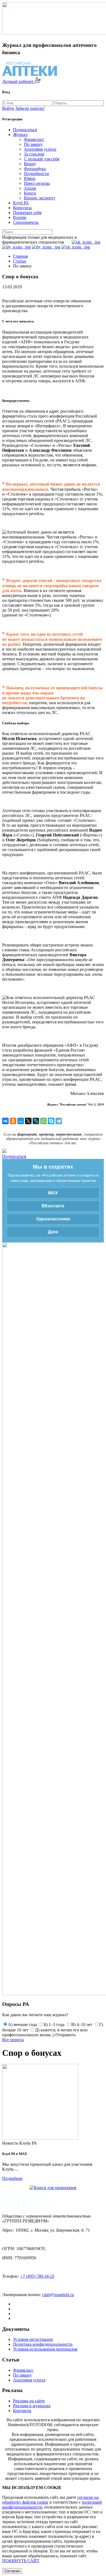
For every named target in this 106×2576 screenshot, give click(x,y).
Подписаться (25, 130)
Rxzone (20, 217)
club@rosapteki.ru (58, 2295)
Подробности (36, 174)
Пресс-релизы (37, 183)
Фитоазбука (35, 169)
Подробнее (12, 2178)
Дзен (53, 1232)
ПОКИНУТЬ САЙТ (21, 2561)
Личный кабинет (18, 81)
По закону (33, 144)
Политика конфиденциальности (43, 2344)
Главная (20, 256)
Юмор (30, 178)
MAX (53, 1193)
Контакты (22, 2411)
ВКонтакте (53, 1206)
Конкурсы (22, 208)
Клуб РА (21, 203)
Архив (30, 188)
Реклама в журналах (32, 2406)
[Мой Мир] (21, 1121)
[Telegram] (59, 1121)
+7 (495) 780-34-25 (37, 2276)
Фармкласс (34, 139)
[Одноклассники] (13, 1121)
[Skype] (51, 1121)
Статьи (20, 261)
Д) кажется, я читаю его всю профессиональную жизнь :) (45, 2032)
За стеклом (34, 154)
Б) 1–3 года (54, 2024)
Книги (30, 193)
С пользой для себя (42, 159)
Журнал (20, 135)
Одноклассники (53, 1219)
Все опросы (13, 2040)
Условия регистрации (33, 2339)
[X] (28, 1121)
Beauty (30, 164)
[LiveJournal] (36, 1121)
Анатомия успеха (40, 149)
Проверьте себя (27, 213)
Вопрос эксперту (40, 198)
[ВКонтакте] (5, 1121)
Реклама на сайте (29, 2401)
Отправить (66, 2035)
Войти (8, 108)
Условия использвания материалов (45, 2349)
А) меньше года (22, 2024)
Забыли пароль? (30, 108)
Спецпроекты (26, 222)
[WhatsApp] (43, 1121)
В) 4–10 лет (82, 2024)
